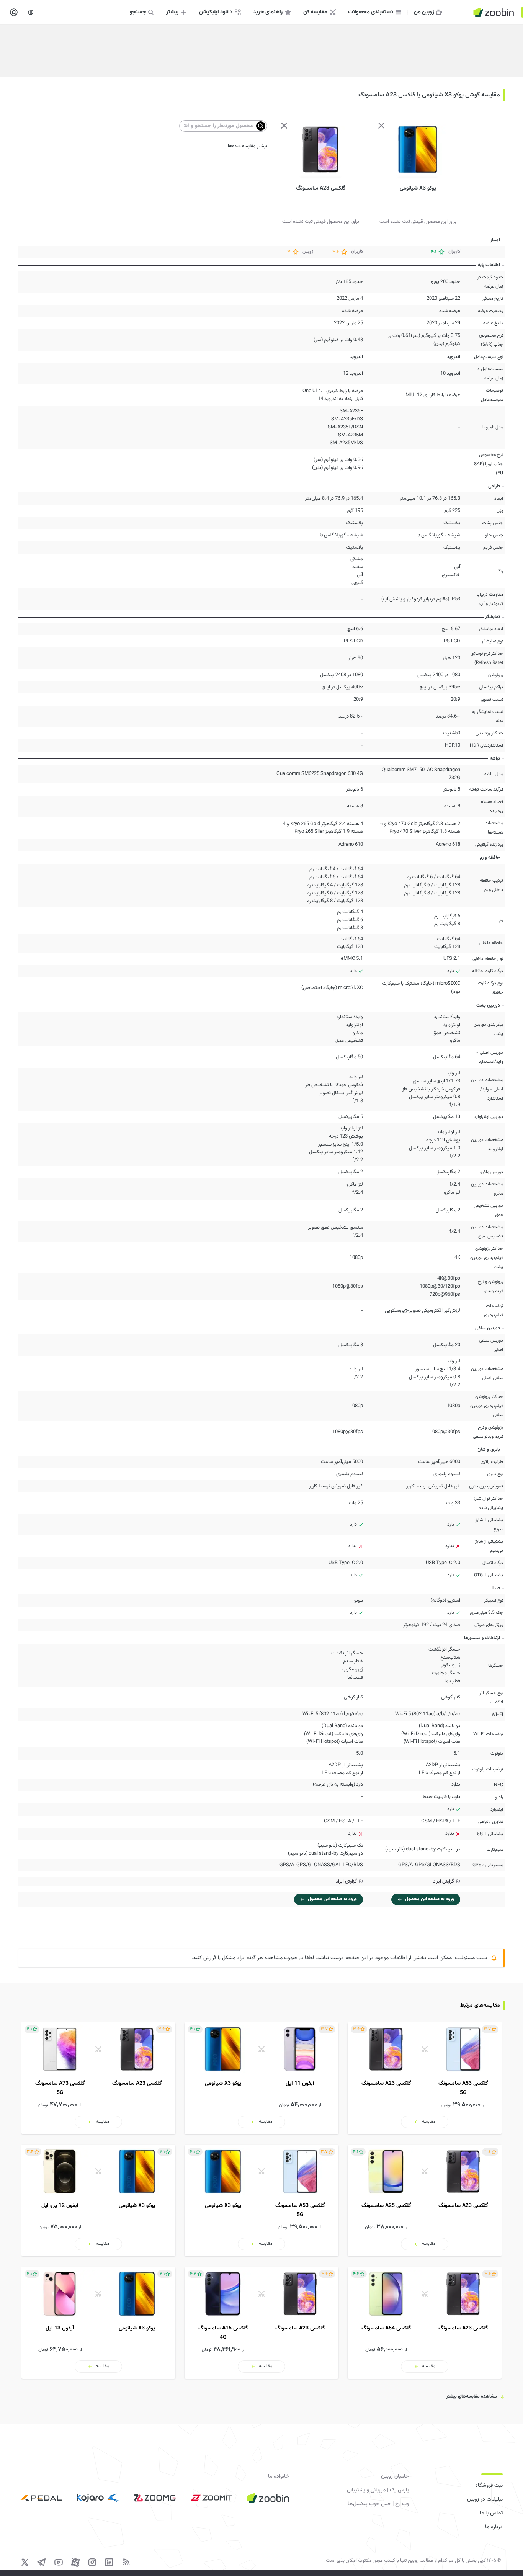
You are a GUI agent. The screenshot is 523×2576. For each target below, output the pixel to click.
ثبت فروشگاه (489, 2486)
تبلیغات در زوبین (485, 2499)
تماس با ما (491, 2513)
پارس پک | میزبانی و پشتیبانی (378, 2490)
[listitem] (425, 2078)
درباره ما (494, 2527)
